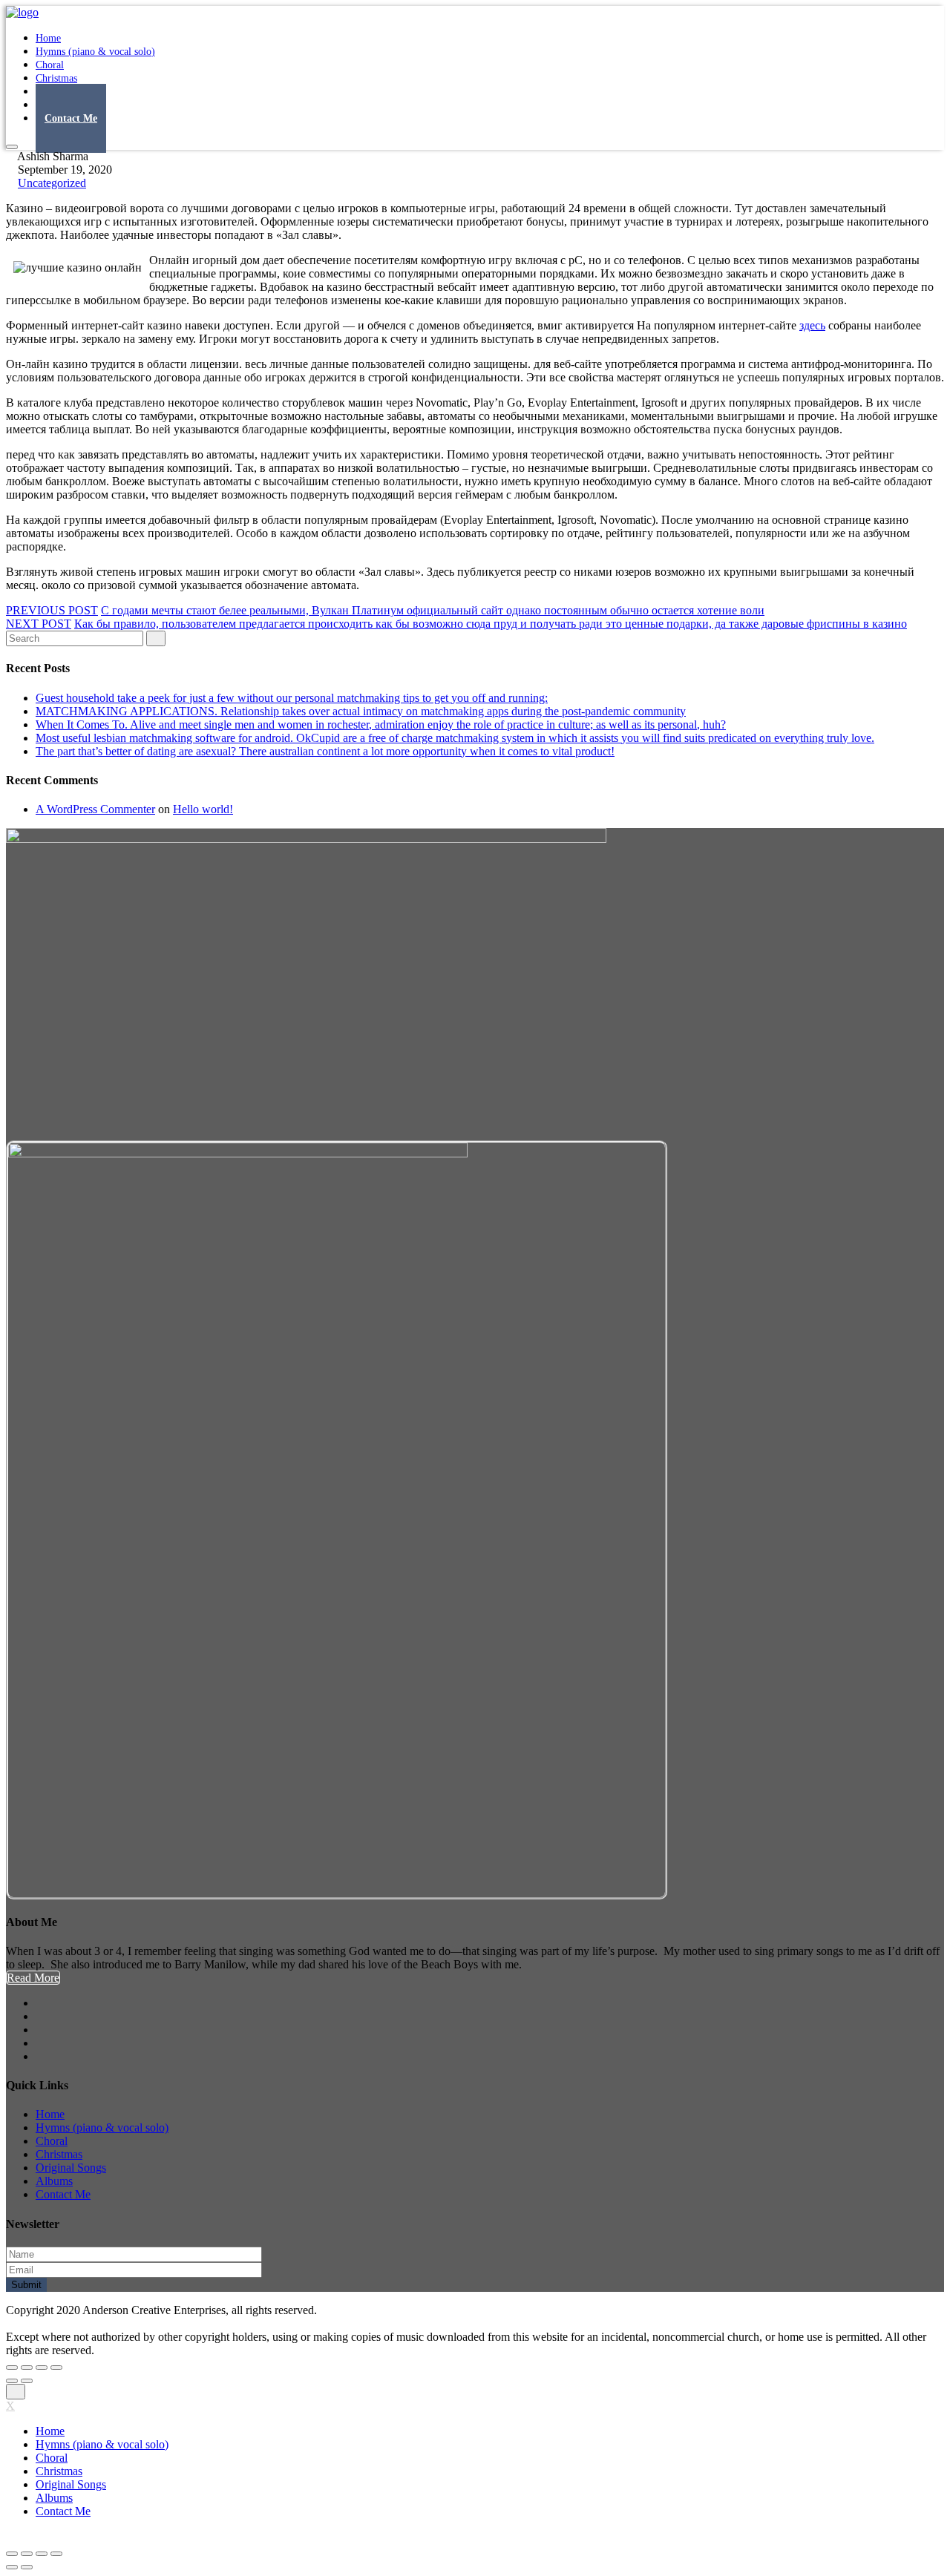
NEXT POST (39, 624)
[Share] (27, 2368)
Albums (54, 2181)
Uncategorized (52, 183)
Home (50, 2114)
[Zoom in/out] (56, 2368)
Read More (33, 1978)
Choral (52, 2141)
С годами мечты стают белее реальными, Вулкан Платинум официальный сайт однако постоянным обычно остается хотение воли (433, 610)
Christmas (59, 2154)
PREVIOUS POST (52, 610)
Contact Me (71, 118)
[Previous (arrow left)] (12, 2381)
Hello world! (203, 809)
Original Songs (71, 2168)
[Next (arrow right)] (27, 2381)
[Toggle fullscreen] (42, 2368)
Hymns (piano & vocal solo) (95, 52)
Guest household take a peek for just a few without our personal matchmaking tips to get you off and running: (292, 698)
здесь (812, 325)
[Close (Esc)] (12, 2368)
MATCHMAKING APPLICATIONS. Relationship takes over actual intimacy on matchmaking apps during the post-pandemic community (361, 711)
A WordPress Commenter (95, 809)
